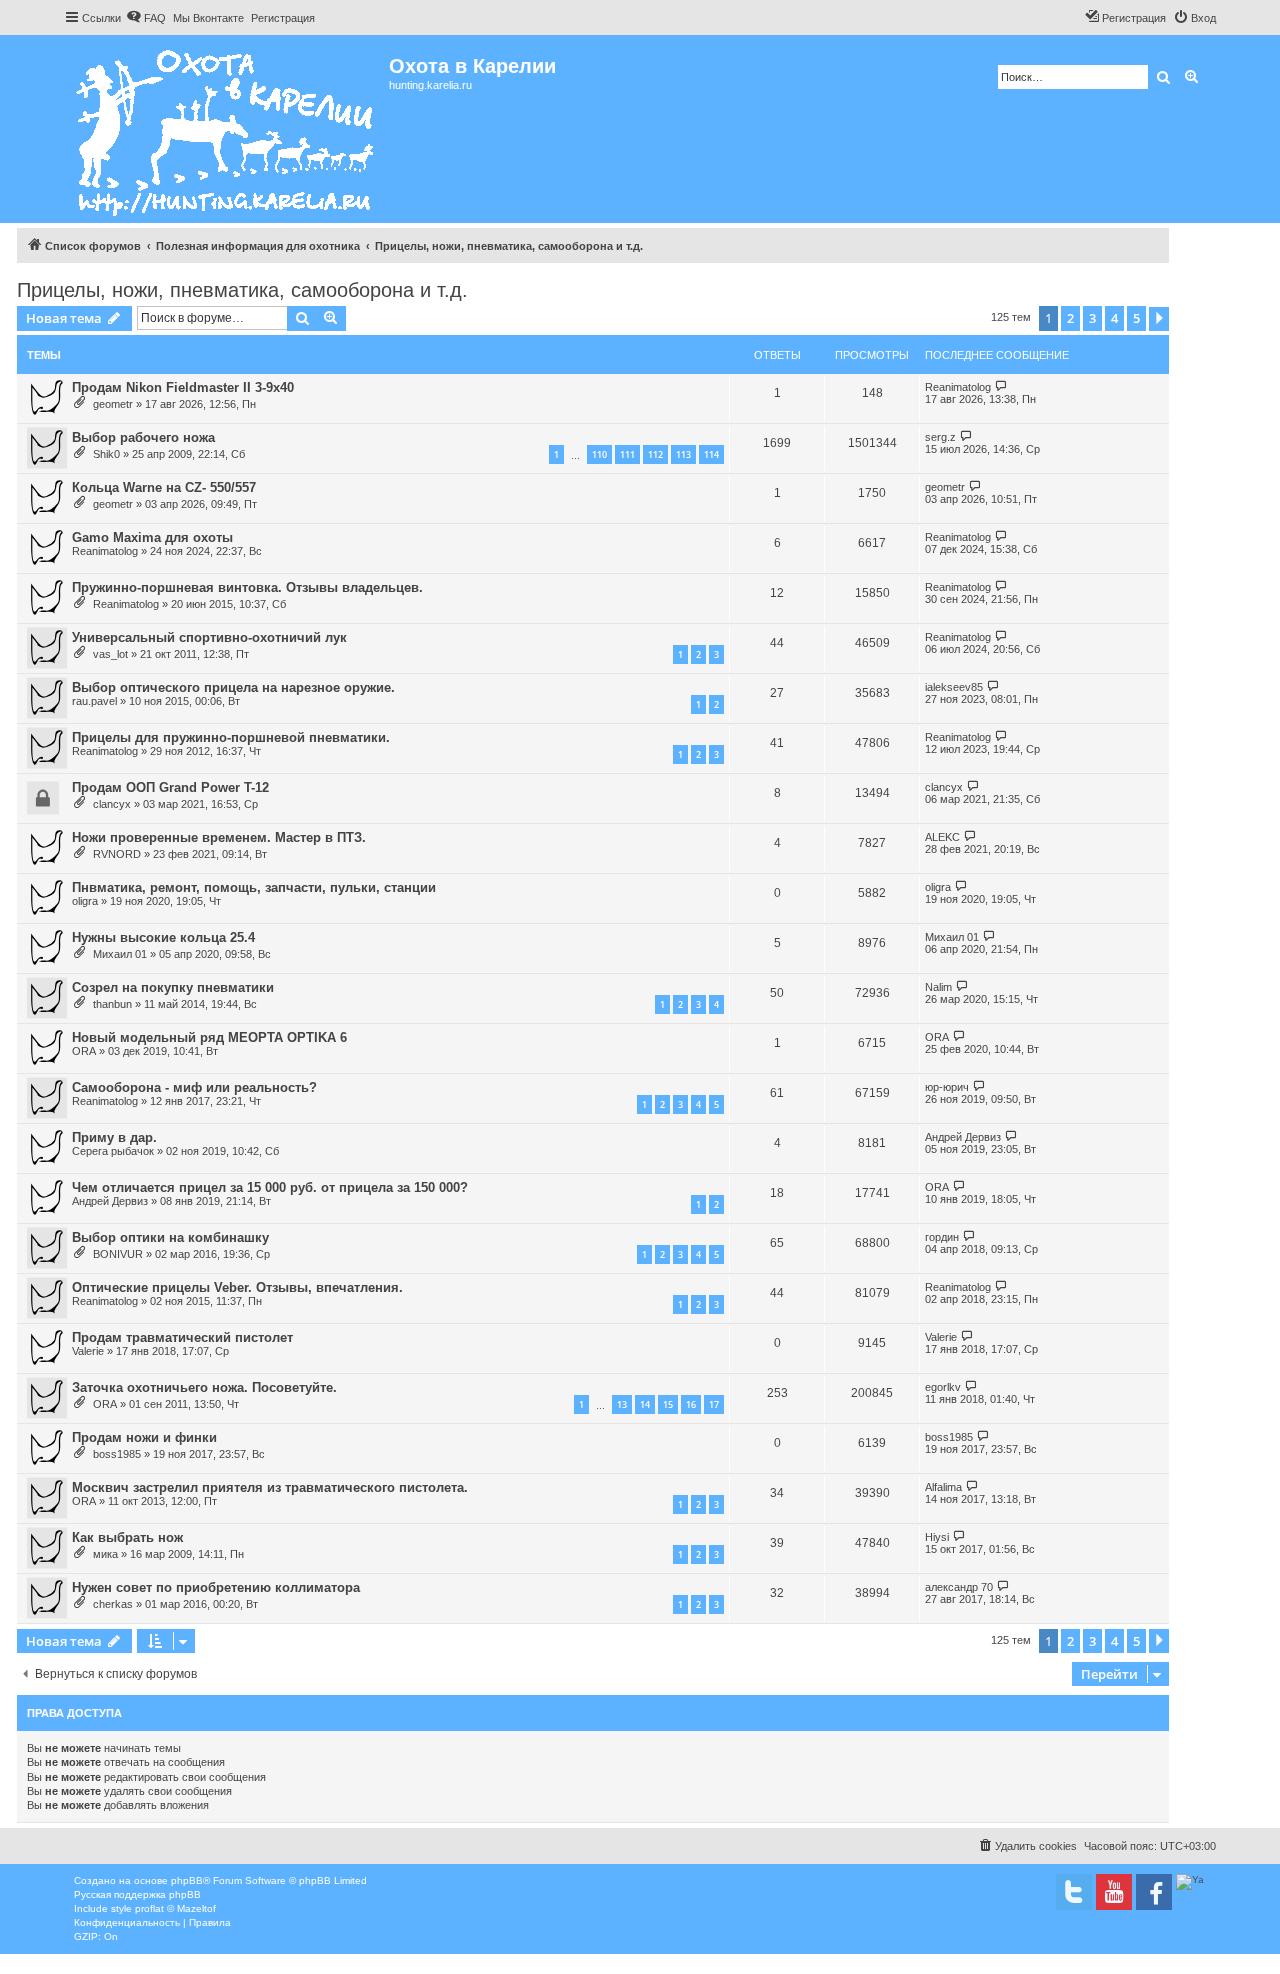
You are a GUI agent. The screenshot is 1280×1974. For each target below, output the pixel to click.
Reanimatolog (958, 387)
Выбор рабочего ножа (143, 437)
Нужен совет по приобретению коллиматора (216, 1587)
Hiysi (937, 1537)
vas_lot (110, 654)
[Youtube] (1114, 1892)
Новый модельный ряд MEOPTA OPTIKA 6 (209, 1037)
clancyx (112, 804)
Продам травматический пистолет (182, 1337)
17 (714, 1404)
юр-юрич (947, 1087)
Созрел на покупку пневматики (173, 987)
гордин (942, 1237)
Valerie (88, 1351)
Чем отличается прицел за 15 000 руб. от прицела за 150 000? (270, 1187)
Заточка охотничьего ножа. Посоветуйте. (204, 1387)
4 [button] (1114, 318)
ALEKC (942, 837)
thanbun (112, 1004)
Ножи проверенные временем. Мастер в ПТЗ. (219, 837)
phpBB (187, 1880)
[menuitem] (146, 18)
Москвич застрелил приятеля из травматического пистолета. (270, 1487)
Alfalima (943, 1487)
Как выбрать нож (127, 1537)
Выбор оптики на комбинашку (170, 1237)
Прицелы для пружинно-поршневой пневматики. (231, 737)
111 (627, 454)
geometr (113, 404)
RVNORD (117, 854)
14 (645, 1404)
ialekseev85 (954, 687)
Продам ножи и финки (144, 1437)
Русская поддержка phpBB (137, 1894)
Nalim (938, 987)
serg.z (940, 437)
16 (691, 1404)
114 (711, 454)
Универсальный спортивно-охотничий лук (209, 637)
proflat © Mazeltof (175, 1908)
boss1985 (117, 1454)
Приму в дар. (114, 1137)
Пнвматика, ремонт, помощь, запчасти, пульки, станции (254, 887)
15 (668, 1404)
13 (622, 1404)
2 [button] (1070, 318)
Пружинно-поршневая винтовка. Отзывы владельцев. (247, 587)
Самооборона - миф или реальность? (194, 1087)
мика (105, 1554)
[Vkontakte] (1074, 1892)
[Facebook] (1154, 1892)
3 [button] (1092, 318)
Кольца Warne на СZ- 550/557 (164, 487)
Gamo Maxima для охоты (152, 537)
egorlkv (943, 1387)
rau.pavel (94, 701)
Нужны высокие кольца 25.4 (163, 937)
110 (599, 454)
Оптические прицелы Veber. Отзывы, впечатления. (237, 1287)
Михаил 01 (120, 954)
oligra (85, 901)
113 (683, 454)
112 (655, 454)
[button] (1159, 319)
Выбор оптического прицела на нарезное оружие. (233, 687)
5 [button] (1136, 318)
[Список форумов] (226, 129)
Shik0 (106, 454)
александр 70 (959, 1587)
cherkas (113, 1604)
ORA (84, 1051)
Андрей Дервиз (963, 1137)
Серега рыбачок (113, 1151)
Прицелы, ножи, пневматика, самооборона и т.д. (242, 290)
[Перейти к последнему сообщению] (1001, 386)
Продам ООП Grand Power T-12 (170, 787)
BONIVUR (118, 1254)
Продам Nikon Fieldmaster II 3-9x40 (183, 387)
